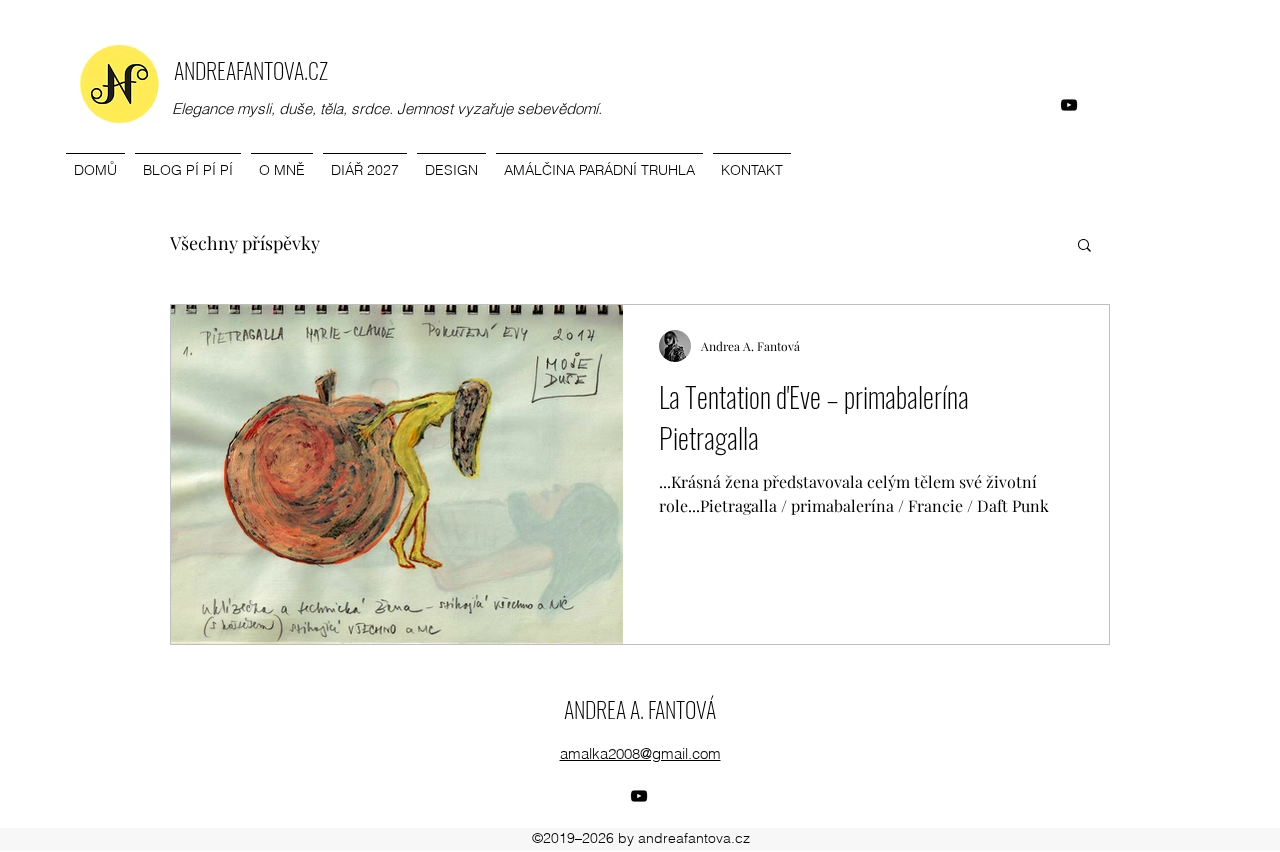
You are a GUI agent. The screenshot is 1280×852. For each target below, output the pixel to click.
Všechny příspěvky (245, 243)
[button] (1084, 246)
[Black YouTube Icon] (1069, 105)
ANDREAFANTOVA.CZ (251, 70)
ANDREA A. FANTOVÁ (640, 709)
